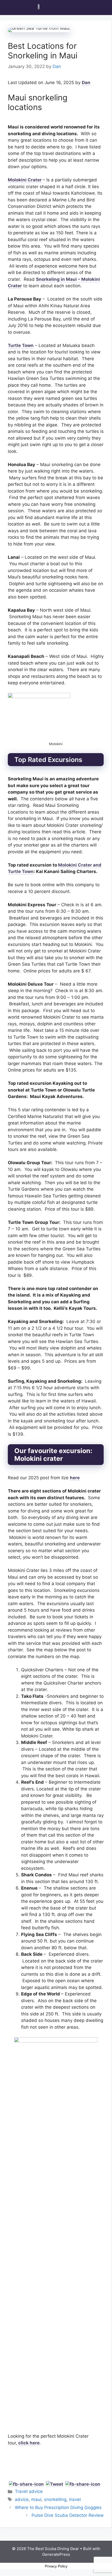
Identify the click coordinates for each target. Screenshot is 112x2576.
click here (29, 2443)
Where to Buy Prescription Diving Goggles (58, 2507)
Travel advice (29, 2491)
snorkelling (55, 2499)
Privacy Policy (56, 2566)
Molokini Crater (25, 180)
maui (36, 2499)
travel (75, 2499)
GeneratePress (56, 2554)
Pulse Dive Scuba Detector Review (68, 2515)
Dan (86, 83)
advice (22, 2499)
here (75, 1478)
